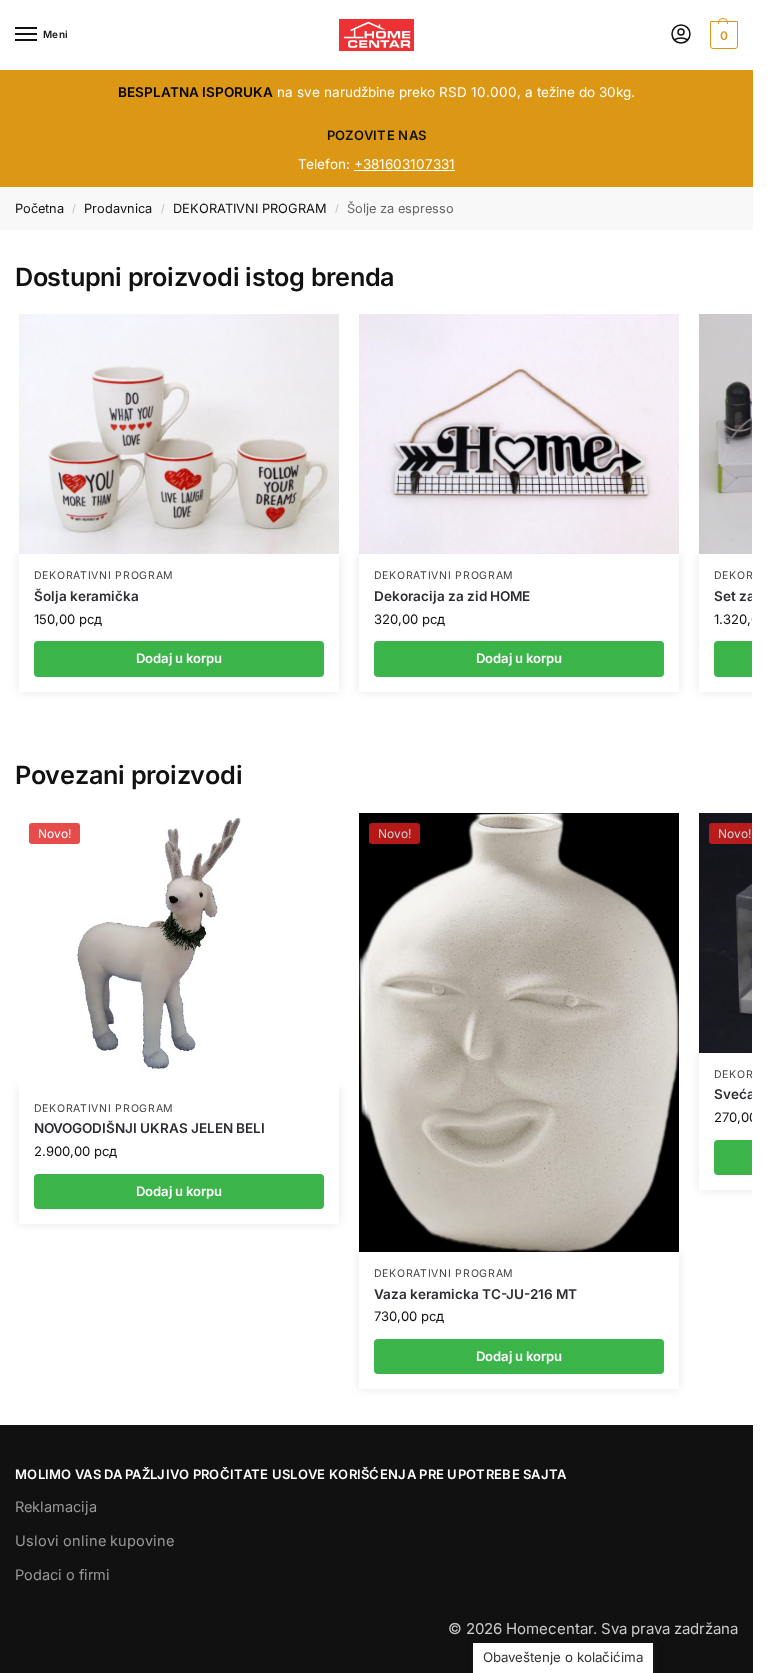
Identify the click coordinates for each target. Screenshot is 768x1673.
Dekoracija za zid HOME (452, 596)
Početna (39, 208)
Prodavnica (118, 208)
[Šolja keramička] (179, 434)
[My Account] (681, 35)
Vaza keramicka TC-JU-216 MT (475, 1294)
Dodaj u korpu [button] (179, 1191)
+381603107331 (404, 164)
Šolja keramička (86, 596)
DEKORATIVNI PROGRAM (250, 208)
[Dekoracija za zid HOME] (519, 434)
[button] (721, 35)
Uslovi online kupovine (94, 1541)
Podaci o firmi (62, 1575)
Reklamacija (56, 1507)
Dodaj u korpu (179, 658)
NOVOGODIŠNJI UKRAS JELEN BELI (149, 1128)
